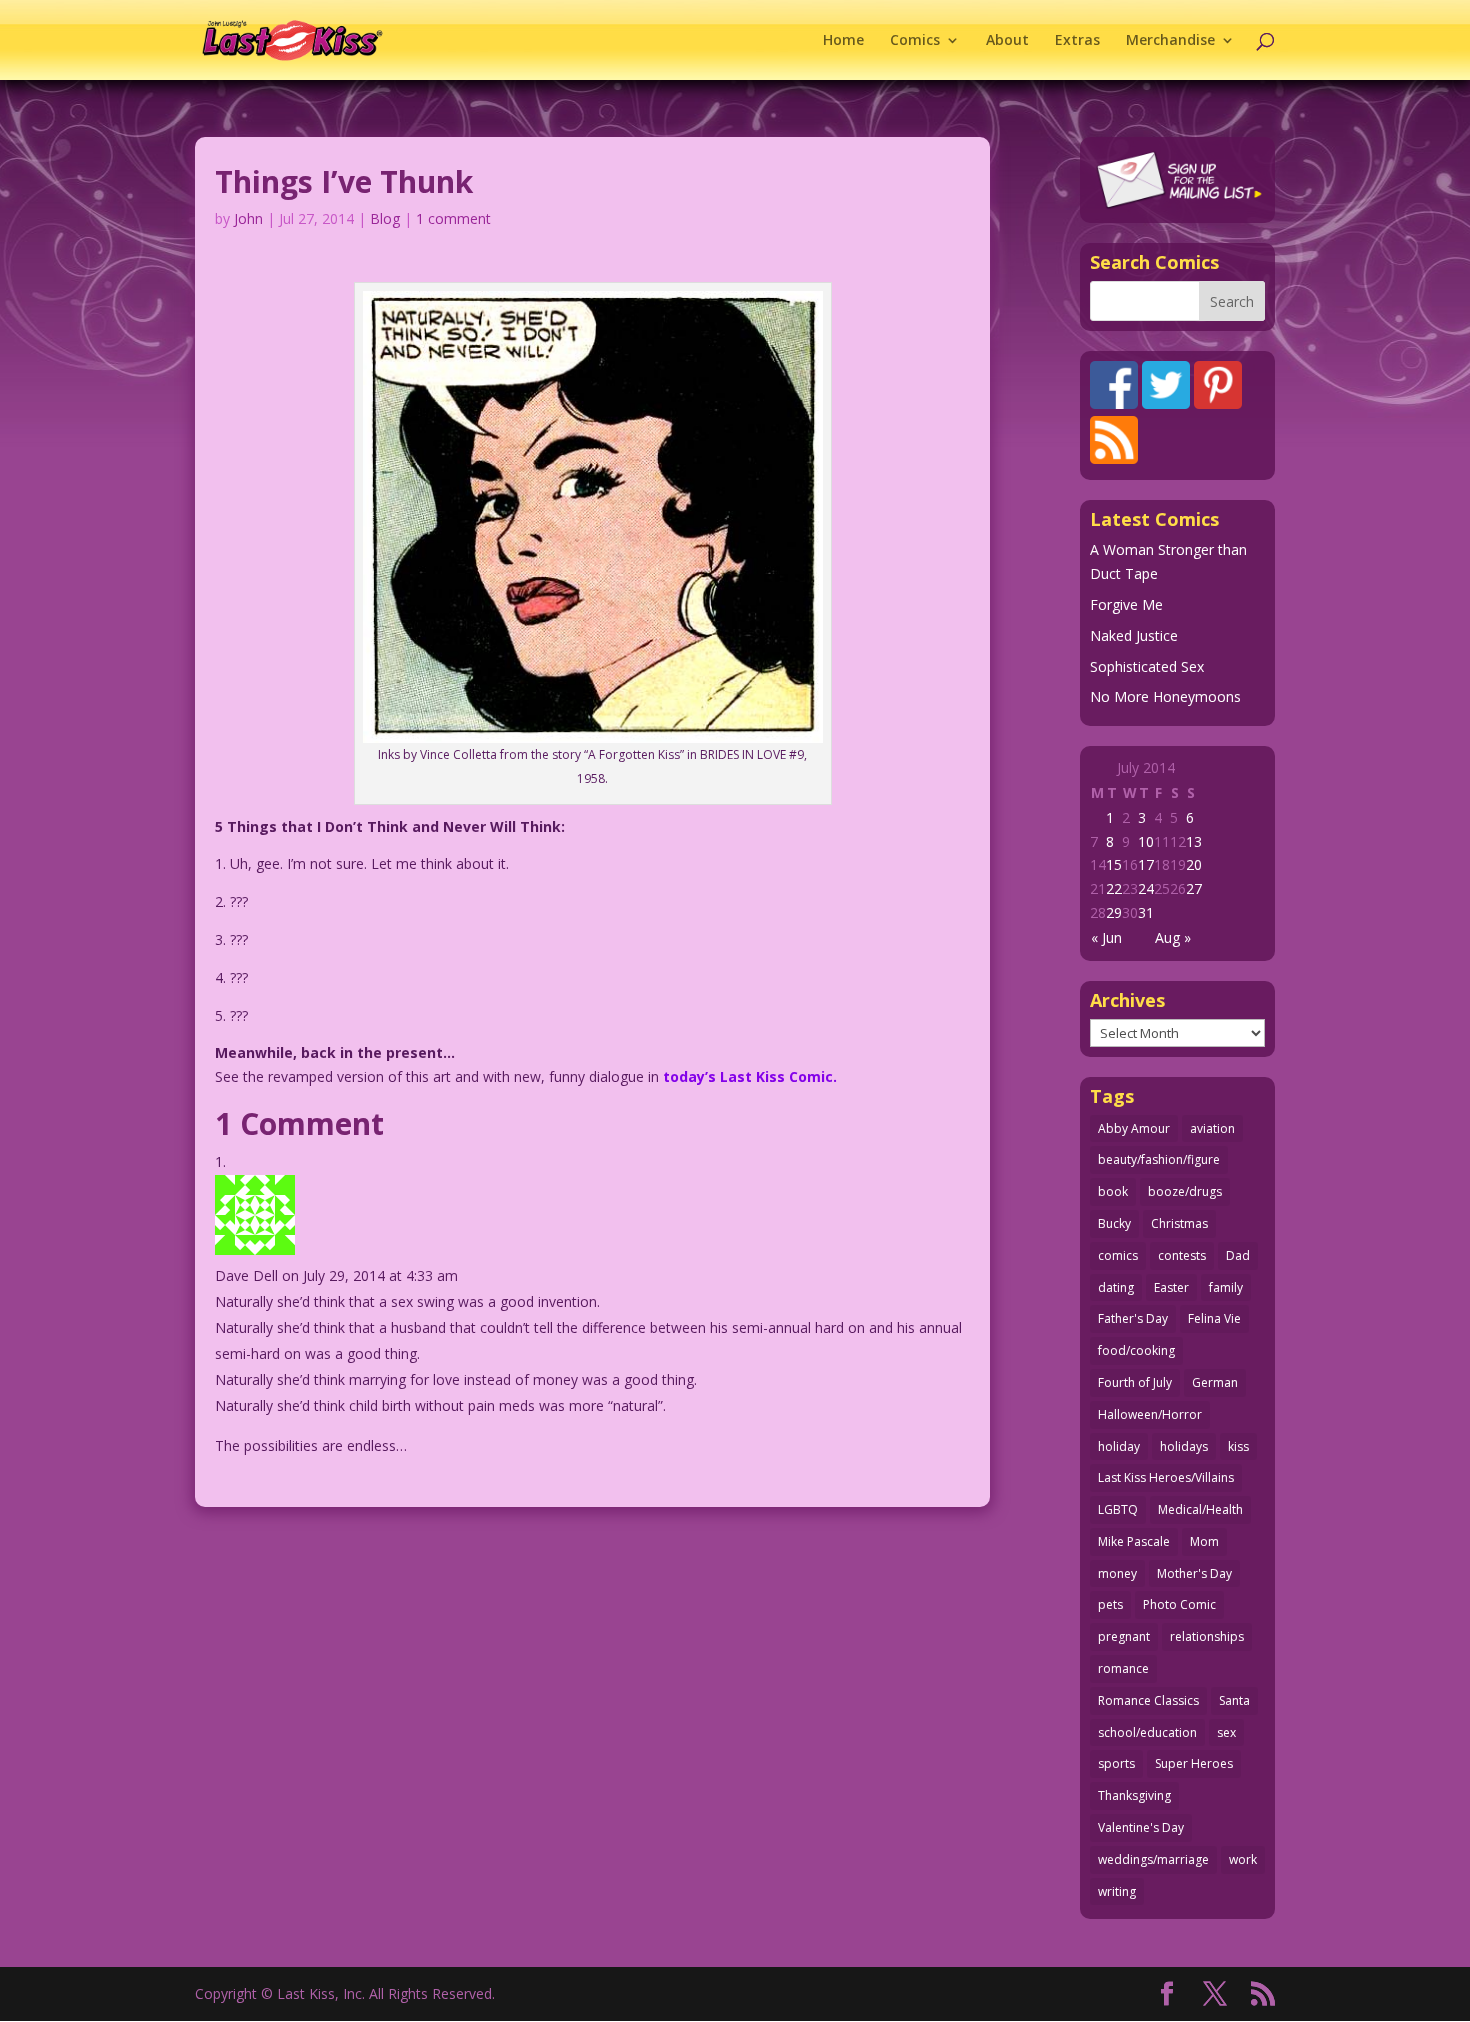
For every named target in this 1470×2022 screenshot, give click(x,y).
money (1117, 1573)
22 (1114, 888)
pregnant (1124, 1636)
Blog (385, 218)
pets (1110, 1604)
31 (1146, 912)
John (248, 218)
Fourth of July (1135, 1382)
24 (1146, 888)
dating (1116, 1287)
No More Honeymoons (1165, 696)
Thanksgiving (1134, 1795)
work (1243, 1859)
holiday (1119, 1446)
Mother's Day (1194, 1573)
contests (1182, 1255)
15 (1114, 864)
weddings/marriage (1153, 1859)
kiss (1238, 1446)
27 (1194, 888)
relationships (1207, 1636)
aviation (1212, 1128)
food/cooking (1136, 1350)
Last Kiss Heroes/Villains (1166, 1477)
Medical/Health (1200, 1509)
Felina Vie (1214, 1318)
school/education (1147, 1732)
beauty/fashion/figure (1159, 1159)
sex (1226, 1732)
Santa (1234, 1700)
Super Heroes (1194, 1763)
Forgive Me (1126, 604)
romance (1123, 1668)
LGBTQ (1118, 1509)
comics (1118, 1255)
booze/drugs (1185, 1191)
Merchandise (1170, 41)
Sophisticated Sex (1147, 666)
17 (1146, 864)
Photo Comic (1179, 1604)
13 (1194, 841)
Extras (1077, 41)
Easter (1171, 1287)
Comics (915, 41)
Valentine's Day (1141, 1827)
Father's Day (1133, 1318)
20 (1194, 864)
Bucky (1114, 1223)
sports (1116, 1763)
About (1007, 41)
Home (843, 41)
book (1113, 1191)
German (1215, 1382)
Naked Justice (1134, 635)
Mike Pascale (1134, 1541)
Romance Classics (1148, 1700)
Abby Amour (1134, 1128)
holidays (1184, 1446)
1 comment (453, 218)
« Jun (1106, 937)
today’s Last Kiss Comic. (750, 1076)
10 (1146, 841)
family (1226, 1287)
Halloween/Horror (1150, 1414)
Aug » (1173, 937)
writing (1117, 1891)
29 (1114, 912)
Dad (1238, 1255)
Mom (1204, 1541)
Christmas (1179, 1223)
